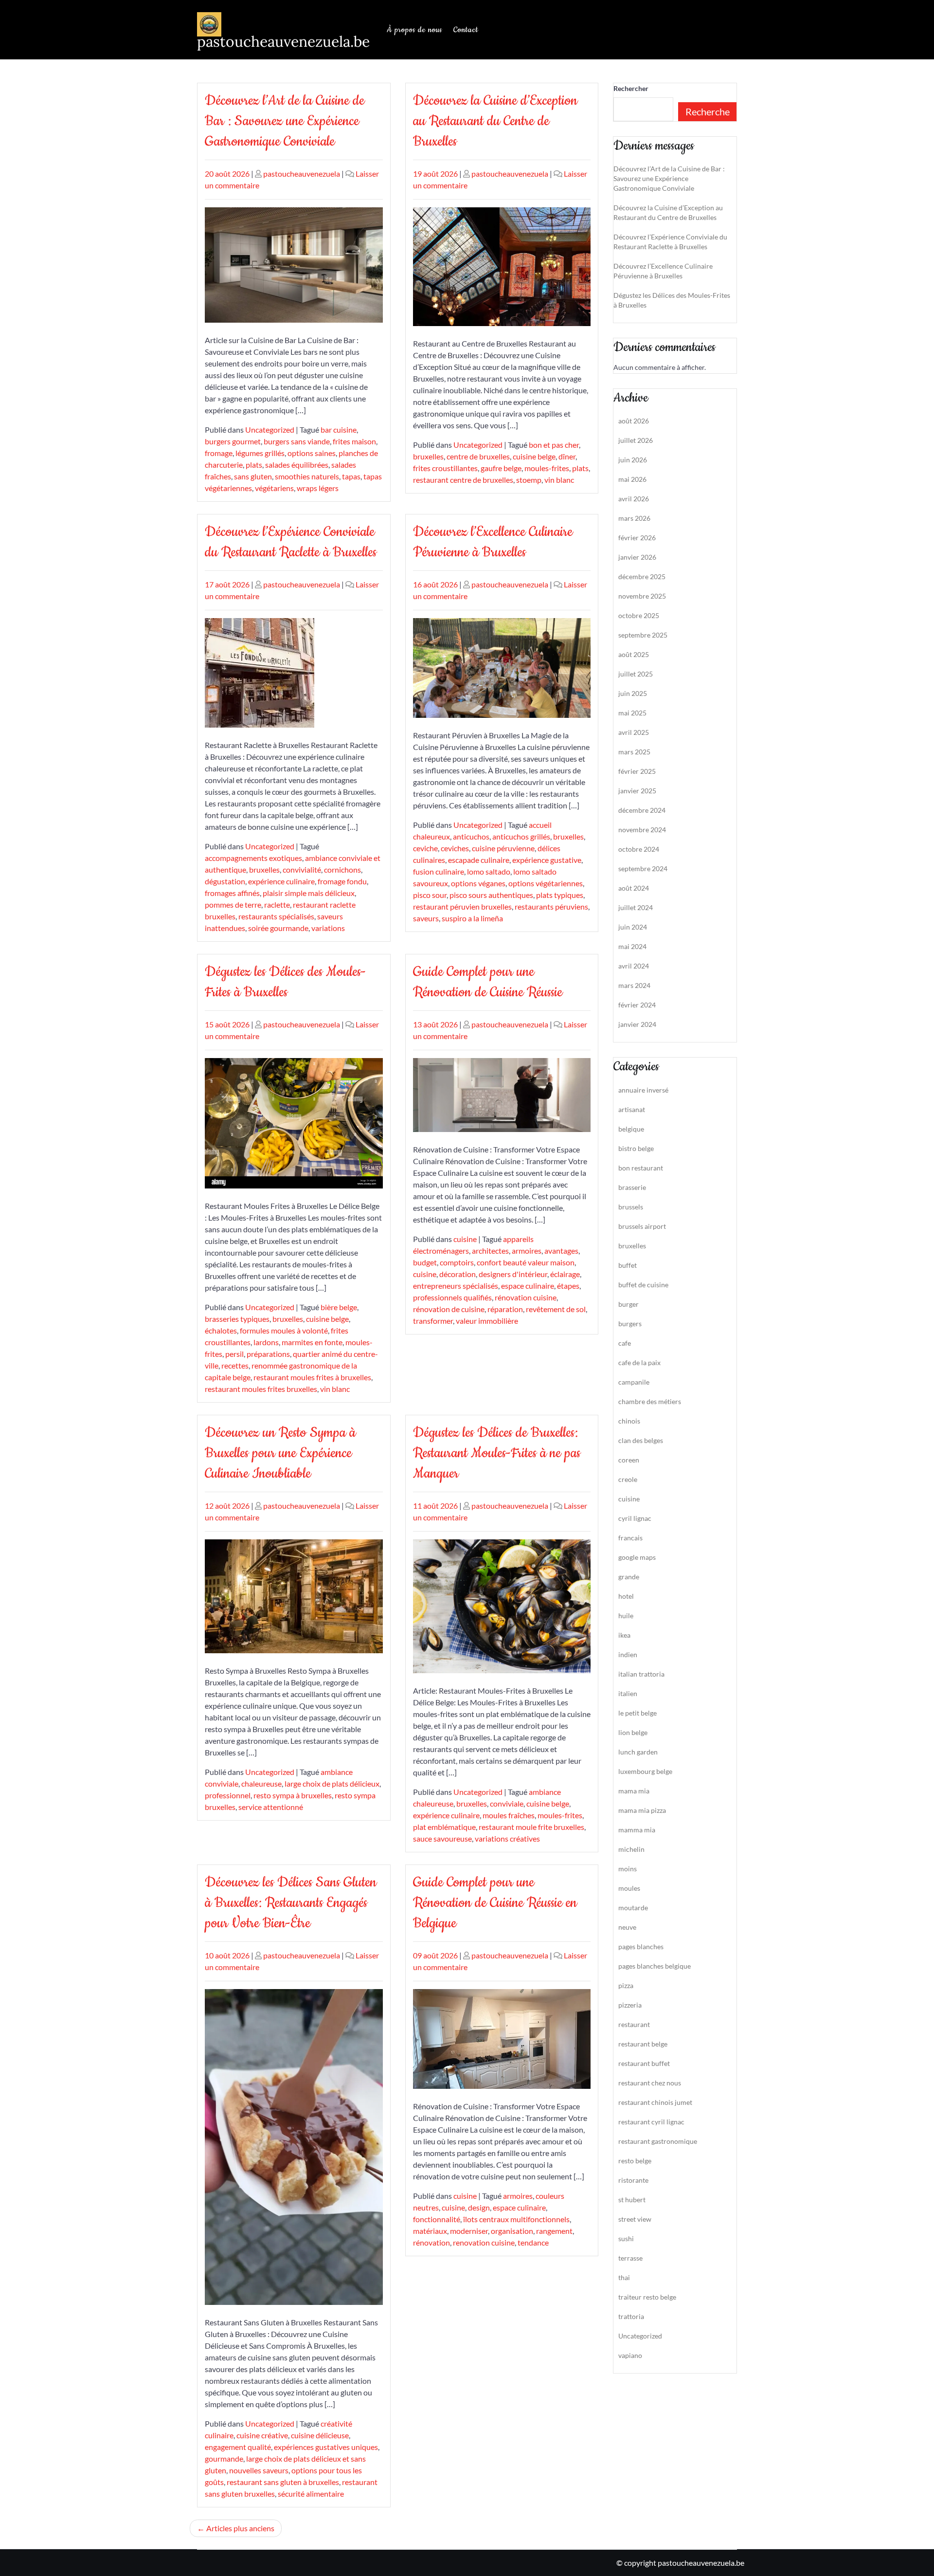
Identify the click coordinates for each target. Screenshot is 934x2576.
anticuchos (471, 836)
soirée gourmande (278, 928)
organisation (512, 2231)
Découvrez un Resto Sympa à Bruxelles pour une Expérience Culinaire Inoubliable (280, 1453)
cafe (625, 1343)
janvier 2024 (637, 1024)
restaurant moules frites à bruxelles (312, 1377)
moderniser (469, 2231)
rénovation (431, 2242)
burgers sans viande (297, 441)
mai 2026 (632, 479)
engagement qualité (238, 2447)
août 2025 (634, 654)
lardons (266, 1342)
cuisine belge (534, 456)
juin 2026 (633, 460)
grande (629, 1577)
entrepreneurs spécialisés (456, 1286)
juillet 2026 (636, 440)
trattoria (631, 2316)
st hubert (632, 2200)
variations (328, 928)
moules (629, 1888)
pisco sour (430, 895)
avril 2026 (634, 499)
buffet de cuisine (643, 1285)
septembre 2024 (643, 868)
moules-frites (547, 468)
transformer (433, 1321)
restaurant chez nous (650, 2083)
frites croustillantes (445, 468)
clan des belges (641, 1440)
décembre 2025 (642, 576)
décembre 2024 (642, 810)
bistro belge (636, 1148)
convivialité (302, 869)
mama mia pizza (642, 1810)
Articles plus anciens (240, 2528)
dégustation (225, 881)
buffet (628, 1265)
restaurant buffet (644, 2063)
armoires (527, 1251)
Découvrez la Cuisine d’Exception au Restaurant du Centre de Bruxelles (495, 121)
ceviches (455, 848)
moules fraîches (509, 1815)
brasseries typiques (237, 1319)
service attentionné (271, 1807)
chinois (629, 1421)
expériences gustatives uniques (326, 2447)
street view (635, 2219)
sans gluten (253, 476)
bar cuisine (339, 429)
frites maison (354, 441)
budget (425, 1262)
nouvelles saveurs (259, 2470)
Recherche (708, 111)
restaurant (634, 2024)
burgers (630, 1324)
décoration (458, 1274)
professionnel (228, 1795)
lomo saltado (489, 871)
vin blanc (559, 480)
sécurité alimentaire (311, 2494)
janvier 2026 (637, 557)
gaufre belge (501, 468)
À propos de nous (414, 30)
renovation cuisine (484, 2242)
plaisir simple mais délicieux (309, 893)
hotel (626, 1596)
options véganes (478, 883)
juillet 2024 (636, 907)
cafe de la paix (639, 1362)
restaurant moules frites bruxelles (261, 1389)
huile (626, 1616)
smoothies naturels (307, 476)
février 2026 (637, 538)
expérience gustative (547, 860)
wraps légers (318, 488)
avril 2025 (634, 732)
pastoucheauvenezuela (302, 174)
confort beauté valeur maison (526, 1262)
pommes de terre (233, 904)
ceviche (425, 848)
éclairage (565, 1274)
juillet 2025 (636, 674)
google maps (637, 1557)
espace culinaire (528, 1286)
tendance (533, 2242)
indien (628, 1654)
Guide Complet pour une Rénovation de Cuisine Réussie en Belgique (495, 1903)
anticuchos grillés (521, 836)
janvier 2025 (637, 791)
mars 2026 (634, 518)
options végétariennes (546, 883)
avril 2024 (634, 966)
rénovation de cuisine (449, 1309)
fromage (219, 453)
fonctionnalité (437, 2219)
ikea (624, 1635)
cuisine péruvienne (503, 848)
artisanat (632, 1109)
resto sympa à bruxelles (293, 1795)
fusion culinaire (439, 871)
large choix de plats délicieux (332, 1783)
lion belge (633, 1732)
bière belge (339, 1307)
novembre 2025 (642, 596)
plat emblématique (444, 1827)
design (479, 2207)
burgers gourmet (233, 441)
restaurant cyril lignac (651, 2122)
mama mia (634, 1791)
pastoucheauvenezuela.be (283, 41)
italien (628, 1693)
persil (234, 1354)
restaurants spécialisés (276, 916)
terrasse (630, 2258)
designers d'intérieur (513, 1274)
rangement (554, 2231)
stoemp (529, 480)
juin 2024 (633, 927)
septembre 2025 (643, 635)
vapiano (630, 2355)
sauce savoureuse (442, 1838)
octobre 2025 (639, 615)
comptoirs (457, 1262)
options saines (312, 453)
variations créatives (507, 1838)
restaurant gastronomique (658, 2141)
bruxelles (428, 456)
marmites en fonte (312, 1342)
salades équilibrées (297, 465)
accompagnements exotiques (253, 858)
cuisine (465, 1239)
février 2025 (637, 771)
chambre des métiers (650, 1401)
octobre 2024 (639, 849)
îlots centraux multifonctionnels (516, 2219)
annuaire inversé (643, 1090)
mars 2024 (634, 985)
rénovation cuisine (526, 1297)
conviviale (507, 1803)
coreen (629, 1460)
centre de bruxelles (478, 456)
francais (630, 1538)
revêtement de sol (556, 1309)
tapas (351, 476)
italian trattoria (641, 1674)
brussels (631, 1207)
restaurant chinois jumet (655, 2102)
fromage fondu (342, 881)
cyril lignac (635, 1518)
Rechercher (631, 88)
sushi (626, 2238)
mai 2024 (632, 946)
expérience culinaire (281, 881)
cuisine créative (262, 2435)
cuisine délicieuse (320, 2435)
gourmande (224, 2458)
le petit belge (638, 1713)
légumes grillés (260, 453)
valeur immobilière (487, 1321)
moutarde (633, 1908)
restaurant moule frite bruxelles (531, 1827)
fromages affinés (232, 893)
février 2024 (637, 1005)
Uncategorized (270, 429)
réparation (505, 1309)
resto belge (635, 2161)
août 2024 (634, 888)
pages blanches (641, 1946)
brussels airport (642, 1226)
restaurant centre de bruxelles (463, 480)
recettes (235, 1365)
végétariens (274, 488)
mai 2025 (632, 713)
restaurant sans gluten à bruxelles (283, 2482)
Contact (466, 30)
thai (624, 2277)
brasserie (632, 1187)
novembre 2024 (642, 830)
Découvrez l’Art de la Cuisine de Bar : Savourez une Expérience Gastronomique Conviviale (285, 121)
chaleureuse (261, 1783)
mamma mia (637, 1830)
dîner (567, 456)
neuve (627, 1927)
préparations (268, 1354)
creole (628, 1479)
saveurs (426, 918)
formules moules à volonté (284, 1330)
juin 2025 (633, 693)
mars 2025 (634, 752)
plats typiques (560, 895)
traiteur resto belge (647, 2297)
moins (628, 1869)
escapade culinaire (479, 860)
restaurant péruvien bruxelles (462, 906)
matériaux (430, 2231)
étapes (568, 1286)
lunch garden (638, 1752)
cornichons (342, 869)
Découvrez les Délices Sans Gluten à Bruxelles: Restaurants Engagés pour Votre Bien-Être (291, 1903)
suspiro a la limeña (472, 918)
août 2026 (634, 421)
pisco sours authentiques (491, 895)
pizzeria (630, 2005)
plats (254, 465)
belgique (631, 1129)
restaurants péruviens (551, 906)
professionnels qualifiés (452, 1297)
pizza (626, 1985)
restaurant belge (643, 2044)
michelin (631, 1849)
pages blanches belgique (655, 1966)
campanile (634, 1382)
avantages (561, 1251)
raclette (277, 904)
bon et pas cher (554, 445)
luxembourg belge (645, 1771)
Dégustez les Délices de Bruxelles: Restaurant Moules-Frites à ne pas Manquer (497, 1453)
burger (629, 1304)
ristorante (633, 2180)
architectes (490, 1251)
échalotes (221, 1330)
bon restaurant (641, 1168)
